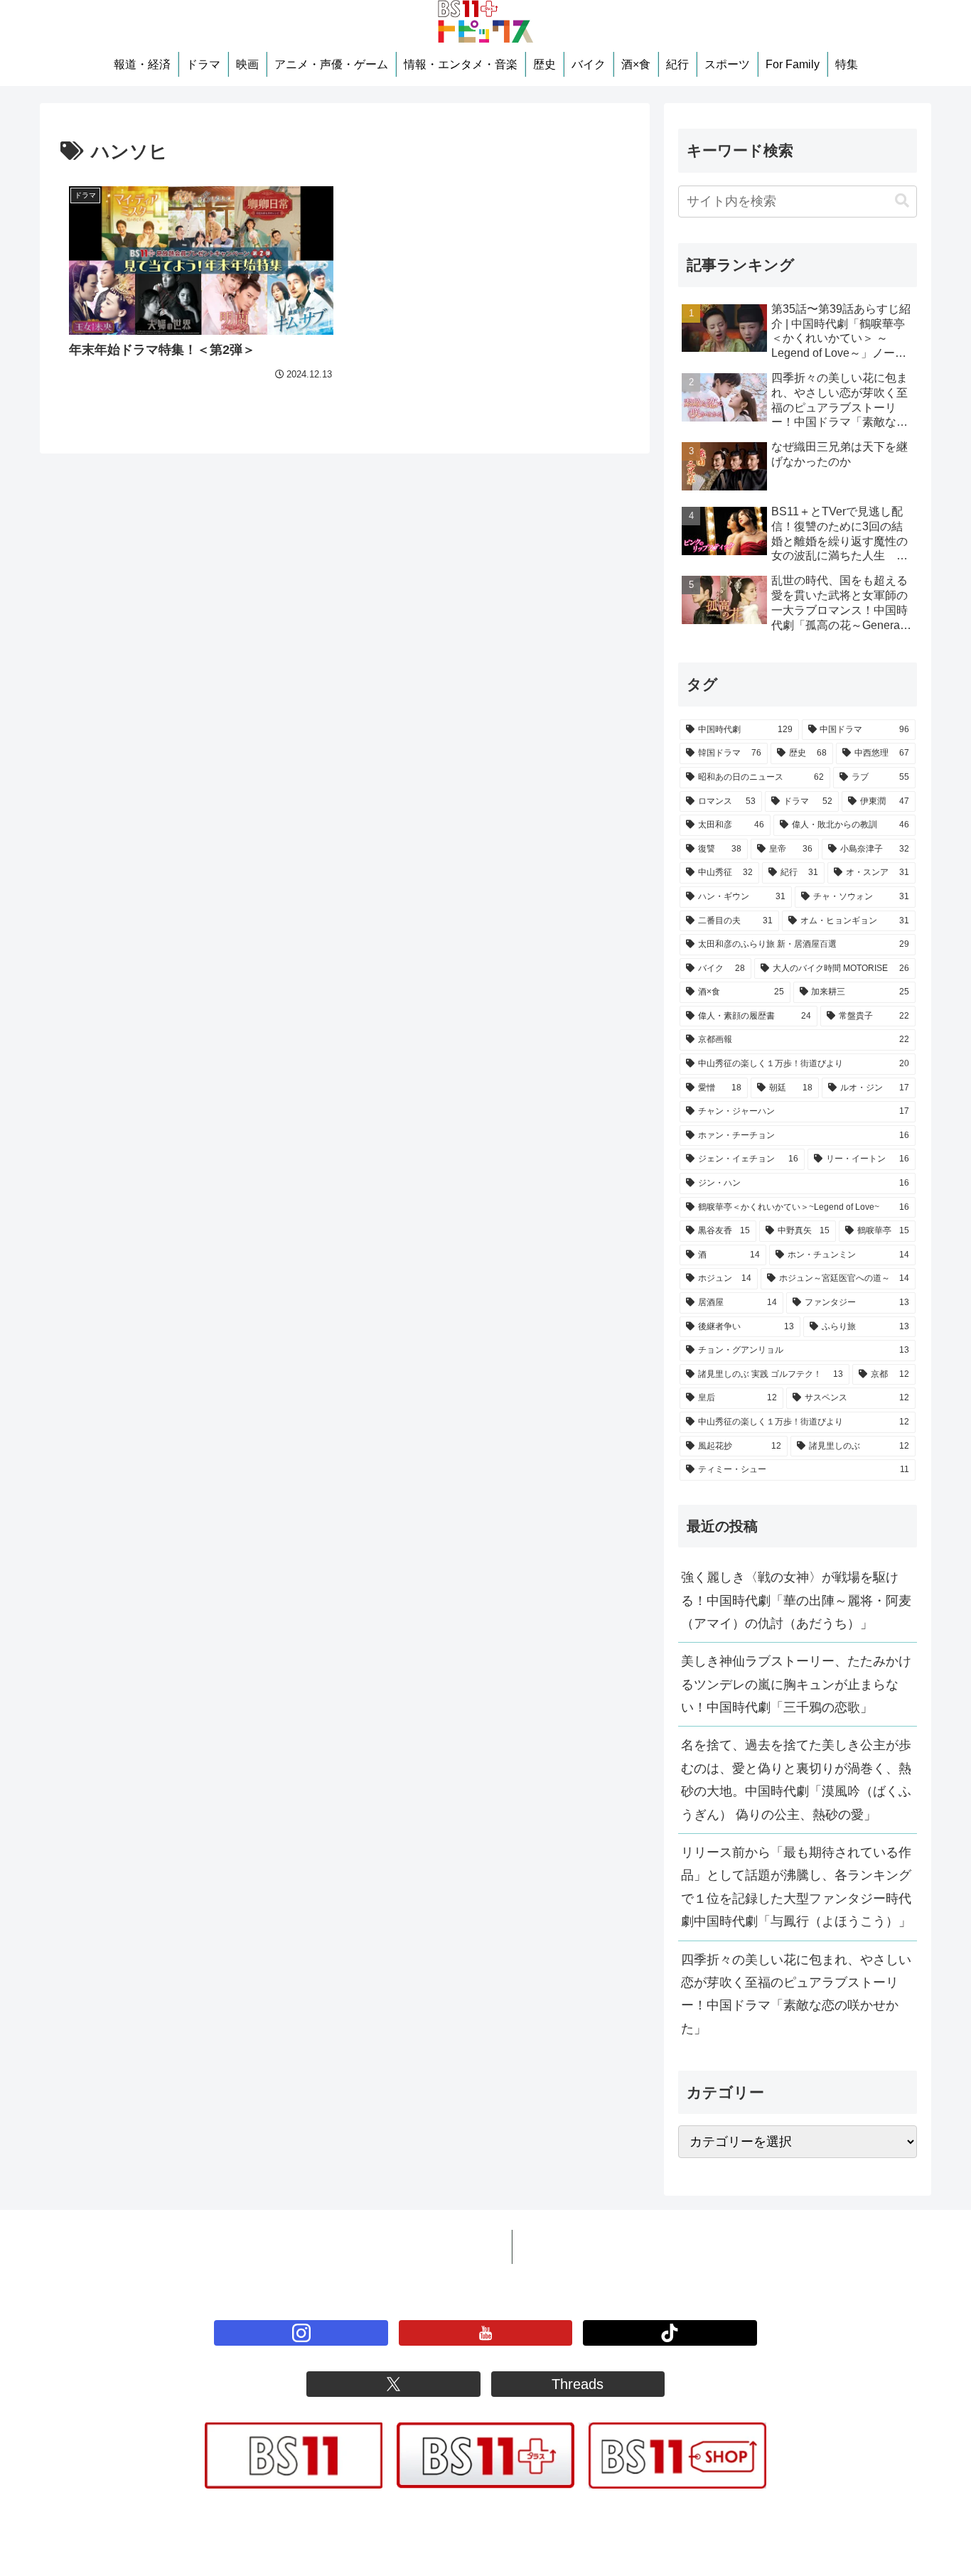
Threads (578, 2384)
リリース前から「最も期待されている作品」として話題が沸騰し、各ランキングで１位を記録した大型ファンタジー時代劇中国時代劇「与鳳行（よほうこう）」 (796, 1887)
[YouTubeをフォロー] (485, 2333)
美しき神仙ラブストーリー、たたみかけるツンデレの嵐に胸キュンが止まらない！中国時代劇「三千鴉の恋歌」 (796, 1684)
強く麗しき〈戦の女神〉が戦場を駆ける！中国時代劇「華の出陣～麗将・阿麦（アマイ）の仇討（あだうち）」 (796, 1600)
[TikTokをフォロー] (670, 2333)
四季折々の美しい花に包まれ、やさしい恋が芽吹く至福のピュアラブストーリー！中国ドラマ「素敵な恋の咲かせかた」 (796, 1994)
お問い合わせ (562, 2247)
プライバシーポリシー (435, 2247)
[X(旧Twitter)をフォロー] (393, 2384)
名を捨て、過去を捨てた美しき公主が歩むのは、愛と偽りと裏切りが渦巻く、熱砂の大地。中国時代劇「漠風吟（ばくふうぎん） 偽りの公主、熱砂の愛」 (796, 1780)
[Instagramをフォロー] (301, 2333)
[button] (902, 201)
